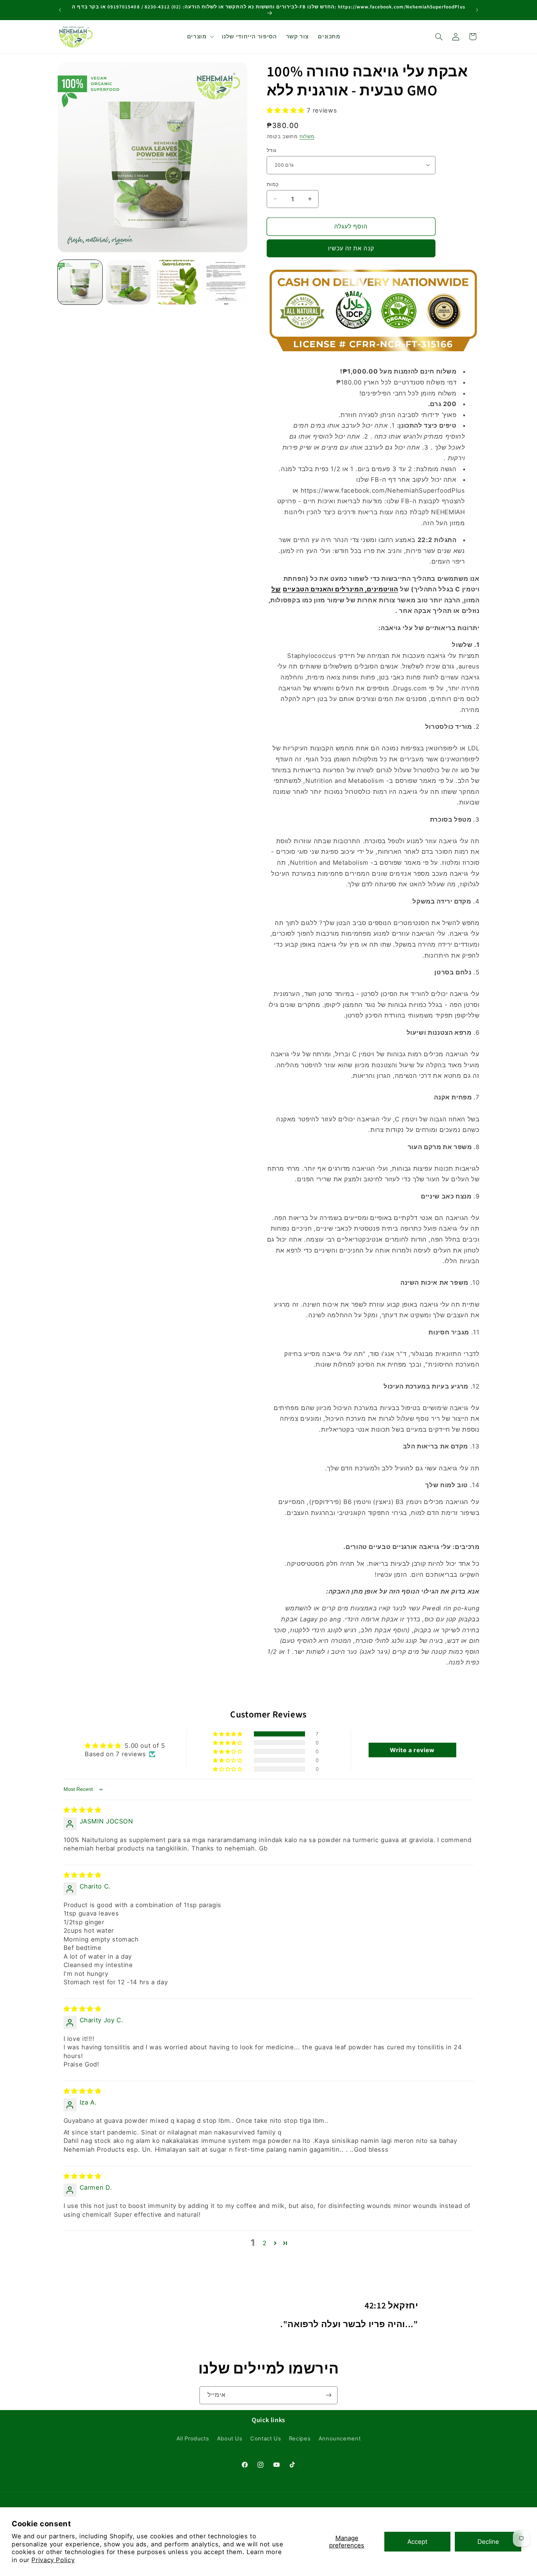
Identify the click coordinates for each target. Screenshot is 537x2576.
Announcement (340, 2439)
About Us (230, 2439)
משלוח (307, 137)
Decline (488, 2542)
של (276, 589)
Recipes (300, 2439)
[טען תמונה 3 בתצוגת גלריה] (177, 282)
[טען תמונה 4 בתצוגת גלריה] (225, 282)
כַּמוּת (273, 184)
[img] (83, 1810)
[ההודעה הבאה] (477, 10)
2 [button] (265, 2243)
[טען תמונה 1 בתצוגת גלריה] (80, 282)
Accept (417, 2542)
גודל (272, 150)
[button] (200, 37)
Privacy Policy (53, 2560)
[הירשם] (329, 2395)
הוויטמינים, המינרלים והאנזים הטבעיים (340, 589)
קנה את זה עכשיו (351, 248)
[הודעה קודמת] (60, 10)
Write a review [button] (412, 1750)
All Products (193, 2439)
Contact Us (266, 2439)
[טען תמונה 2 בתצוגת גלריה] (128, 282)
